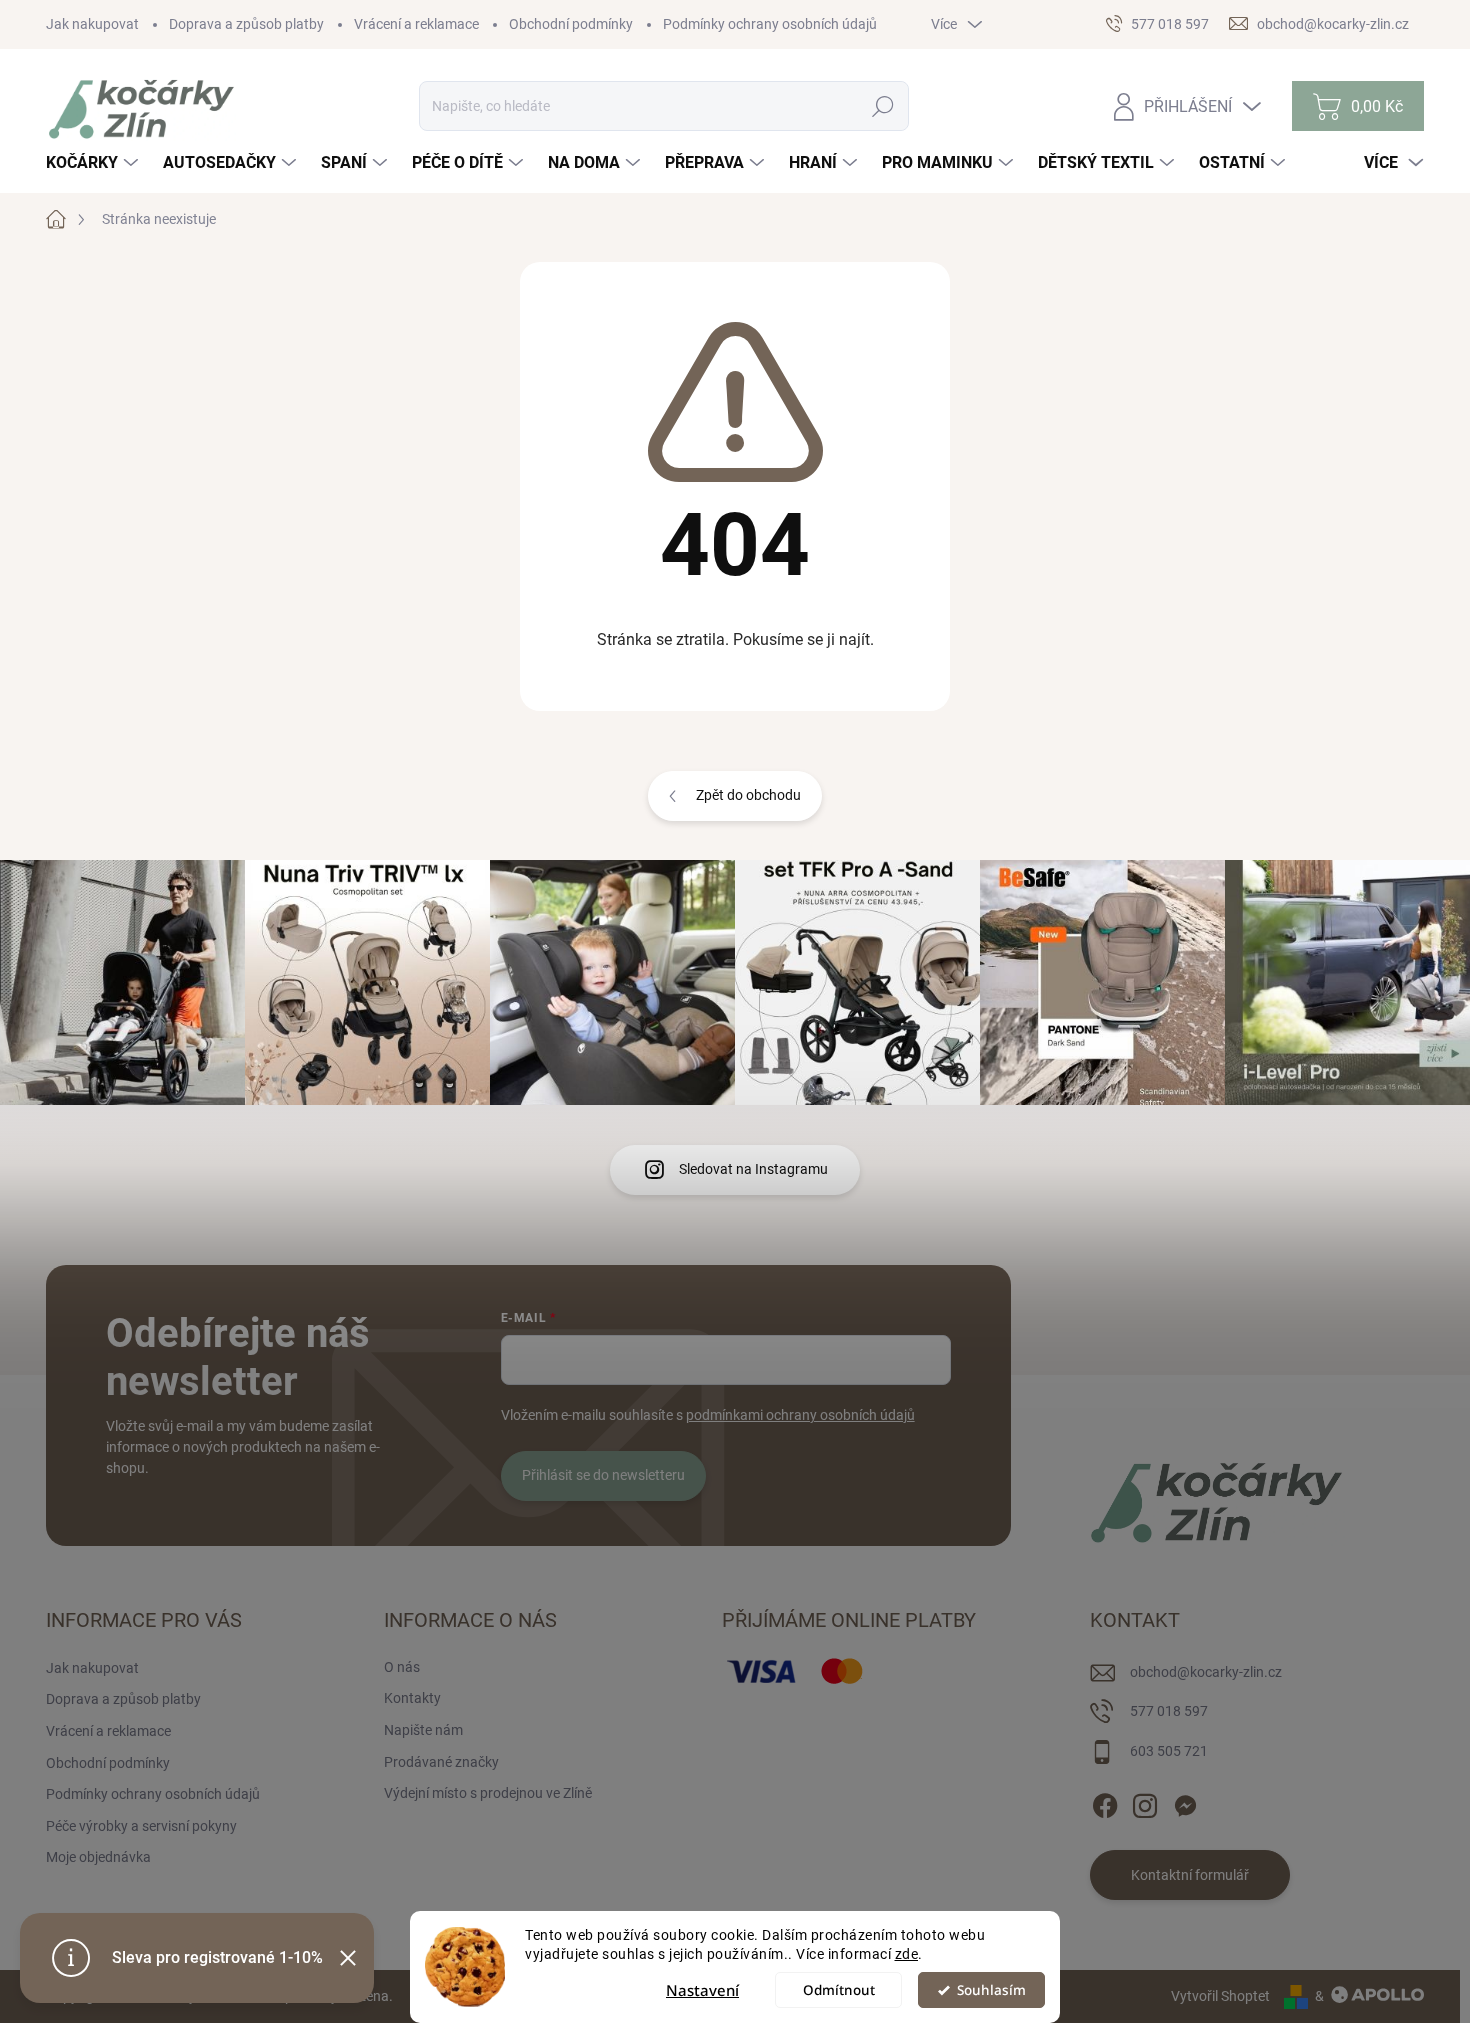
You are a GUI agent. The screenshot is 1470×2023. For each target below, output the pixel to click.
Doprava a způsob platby (246, 24)
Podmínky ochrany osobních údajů (770, 24)
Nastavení (702, 1990)
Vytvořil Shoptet (1220, 1996)
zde (907, 1954)
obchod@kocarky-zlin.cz (1206, 1672)
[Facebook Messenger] (1185, 1802)
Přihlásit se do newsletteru (603, 1475)
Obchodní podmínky (571, 24)
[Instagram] (1145, 1802)
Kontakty (412, 1698)
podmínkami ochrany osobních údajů (800, 1415)
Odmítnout (839, 1990)
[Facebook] (1105, 1802)
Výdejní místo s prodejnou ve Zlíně (488, 1793)
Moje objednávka (98, 1857)
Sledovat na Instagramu (753, 1169)
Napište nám (423, 1730)
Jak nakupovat (92, 24)
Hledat (883, 106)
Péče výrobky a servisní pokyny (141, 1826)
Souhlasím (991, 1990)
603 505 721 (1169, 1751)
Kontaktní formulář (1190, 1875)
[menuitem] (94, 163)
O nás (402, 1667)
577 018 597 (1169, 1711)
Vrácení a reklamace (416, 24)
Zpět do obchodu (748, 795)
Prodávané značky (441, 1762)
